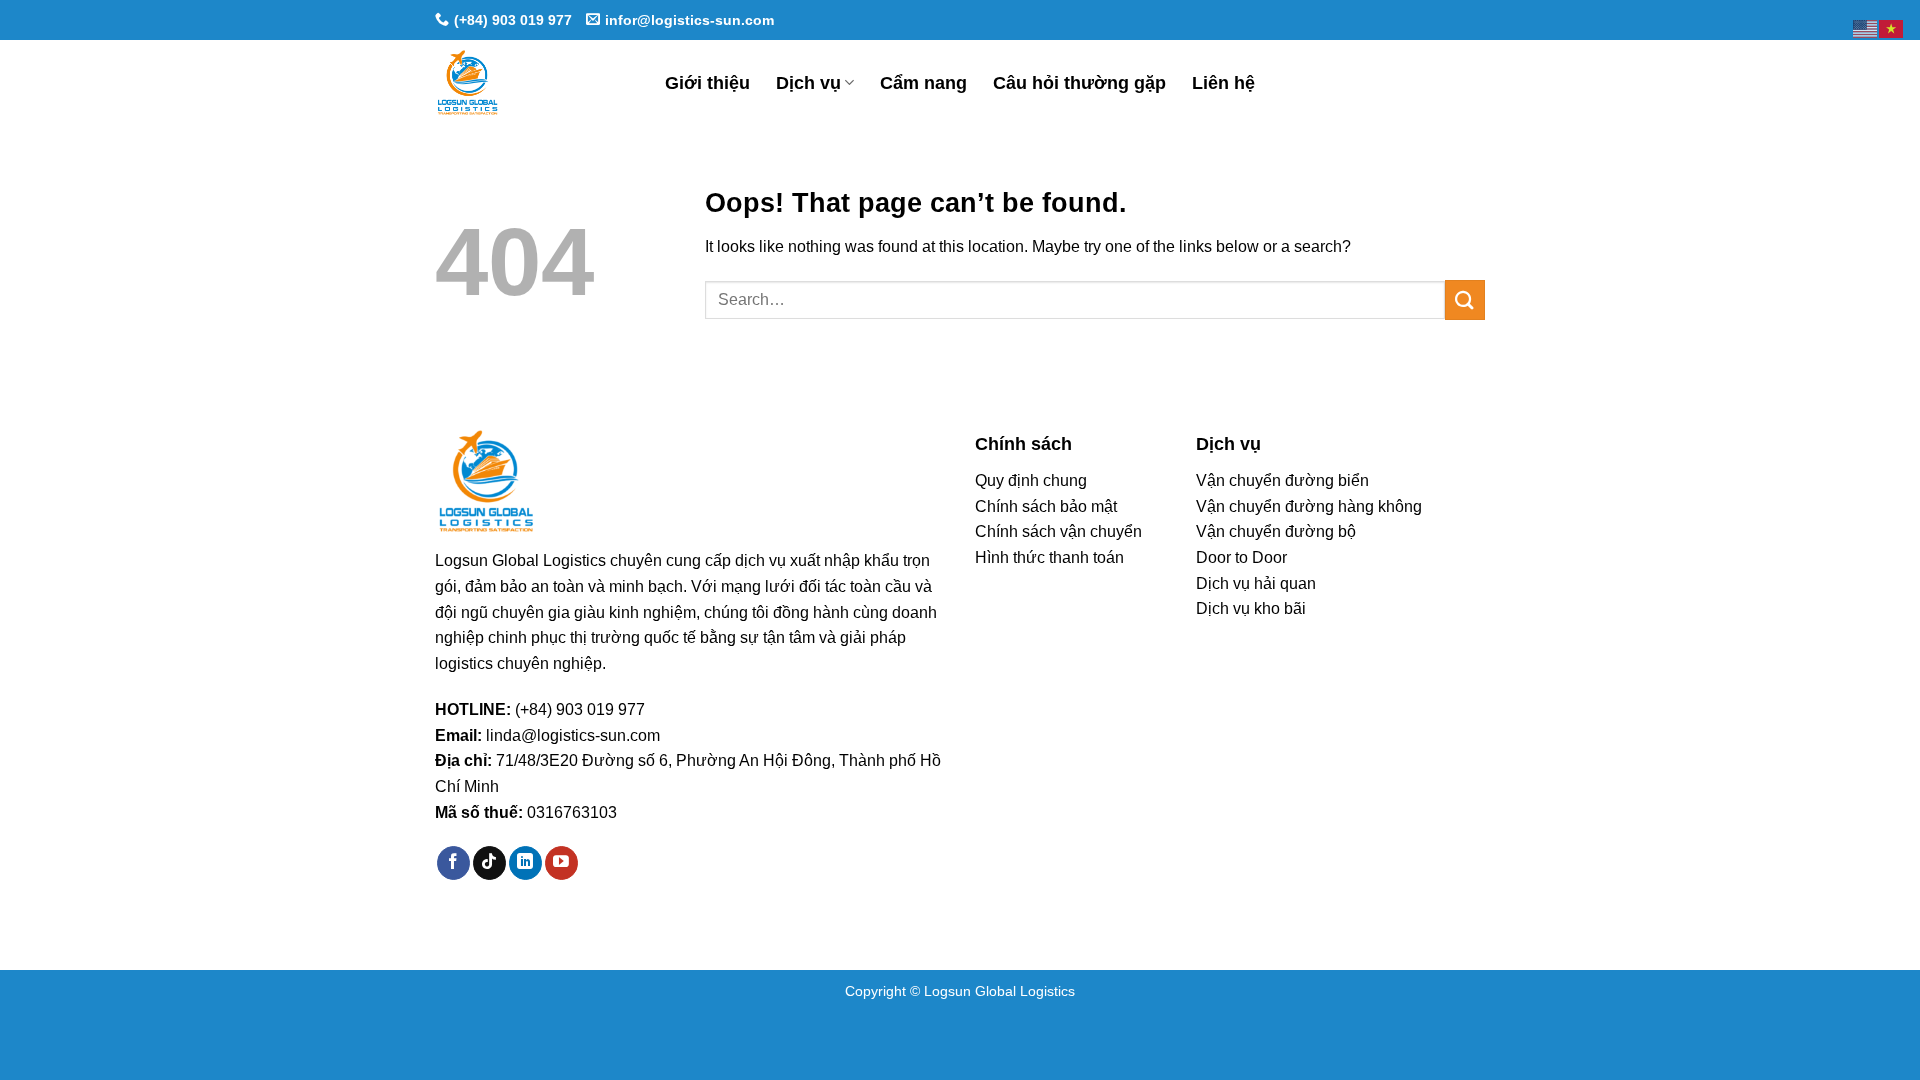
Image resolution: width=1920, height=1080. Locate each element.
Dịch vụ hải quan (1256, 583)
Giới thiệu (707, 83)
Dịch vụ (808, 83)
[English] (1866, 27)
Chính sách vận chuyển (1058, 531)
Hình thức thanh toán (1049, 557)
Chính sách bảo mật (1046, 506)
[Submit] (1465, 299)
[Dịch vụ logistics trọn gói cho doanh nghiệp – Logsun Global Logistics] (535, 82)
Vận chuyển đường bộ (1276, 531)
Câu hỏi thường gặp (1079, 83)
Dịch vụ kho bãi (1251, 608)
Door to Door (1241, 557)
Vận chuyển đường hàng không (1309, 506)
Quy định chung (1031, 480)
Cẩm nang (923, 83)
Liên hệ (1223, 83)
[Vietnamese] (1892, 27)
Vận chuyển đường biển (1282, 480)
